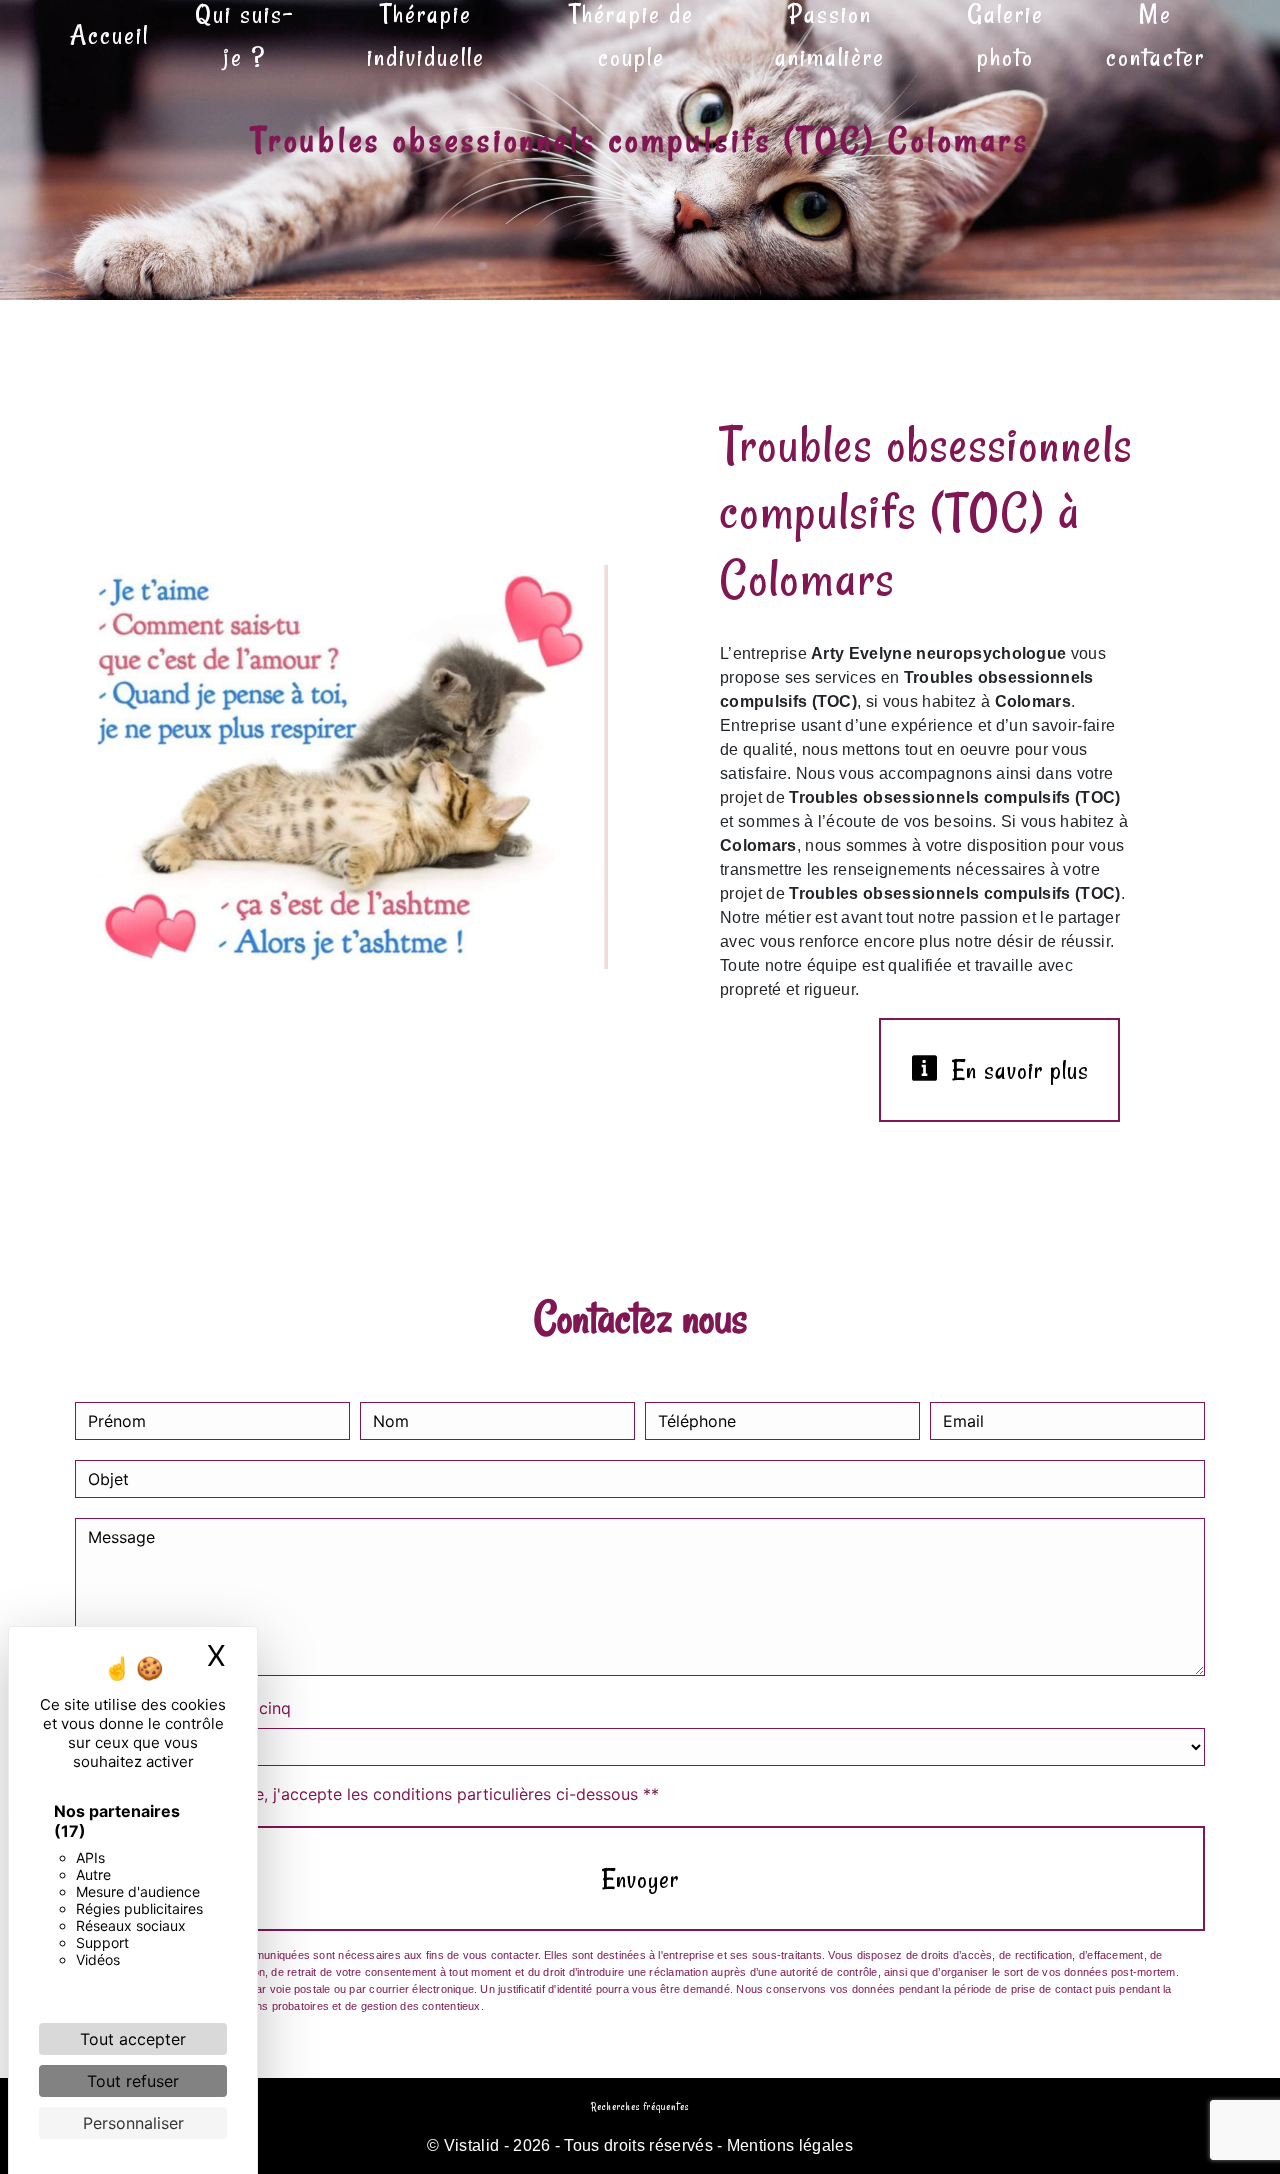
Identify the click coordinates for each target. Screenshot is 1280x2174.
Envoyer (640, 1878)
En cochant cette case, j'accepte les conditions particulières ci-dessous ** (377, 1794)
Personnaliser (133, 2123)
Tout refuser (133, 2081)
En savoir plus (1017, 1069)
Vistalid (472, 2145)
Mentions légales (788, 2145)
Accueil (109, 34)
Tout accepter (133, 2039)
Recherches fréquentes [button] (640, 2107)
